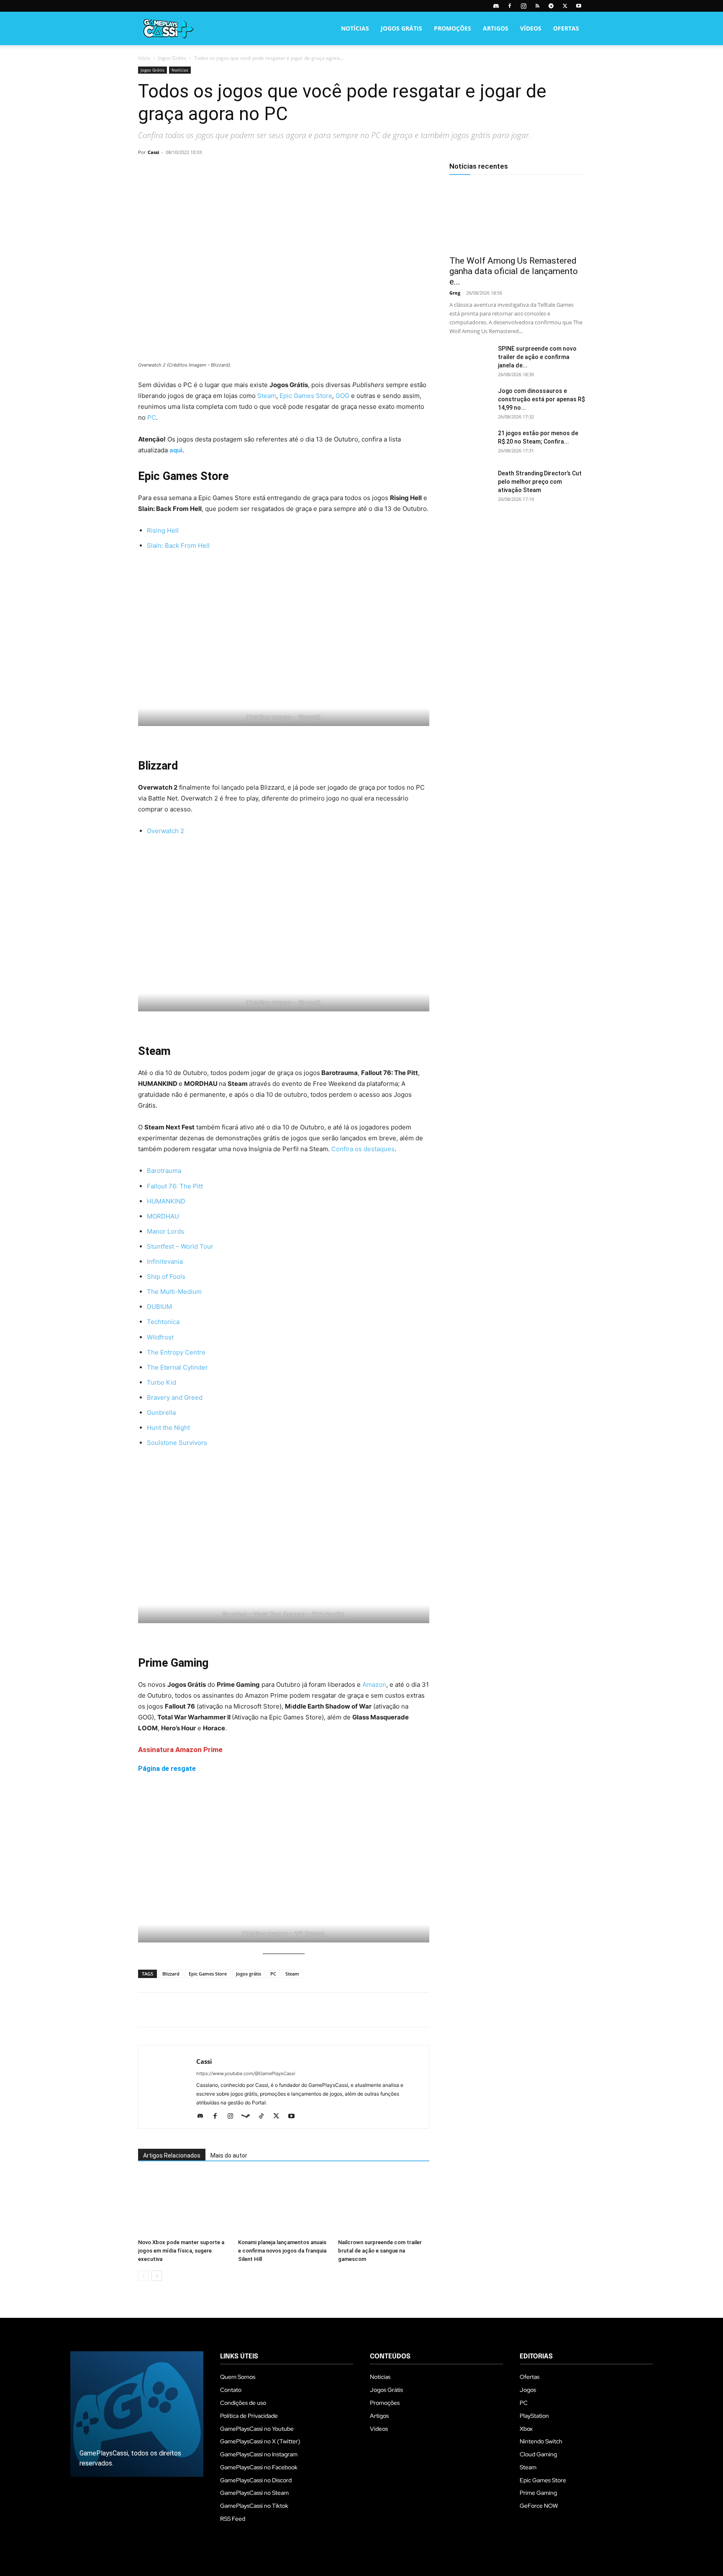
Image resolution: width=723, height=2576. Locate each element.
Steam (267, 396)
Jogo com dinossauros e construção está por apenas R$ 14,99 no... (541, 399)
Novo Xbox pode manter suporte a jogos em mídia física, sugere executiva (181, 2251)
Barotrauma (164, 1171)
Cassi (153, 152)
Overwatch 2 (165, 831)
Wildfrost (160, 1337)
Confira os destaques (363, 1149)
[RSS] (537, 6)
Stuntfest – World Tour (180, 1246)
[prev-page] (143, 2276)
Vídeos (531, 28)
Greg (455, 293)
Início (144, 58)
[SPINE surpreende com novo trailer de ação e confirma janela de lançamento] (470, 359)
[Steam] (249, 2117)
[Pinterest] (185, 171)
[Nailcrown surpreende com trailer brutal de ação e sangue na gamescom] (384, 2204)
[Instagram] (523, 6)
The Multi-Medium (174, 1292)
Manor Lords (165, 1231)
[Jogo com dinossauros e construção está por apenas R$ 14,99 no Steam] (470, 401)
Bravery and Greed (175, 1397)
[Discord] (496, 6)
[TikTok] (264, 2117)
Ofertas (566, 28)
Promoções (453, 28)
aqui (176, 450)
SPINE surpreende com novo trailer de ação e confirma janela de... (537, 357)
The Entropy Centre (176, 1352)
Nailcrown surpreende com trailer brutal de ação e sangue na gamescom (380, 2251)
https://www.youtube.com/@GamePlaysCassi (246, 2073)
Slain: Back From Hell (178, 545)
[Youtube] (579, 6)
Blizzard (171, 1974)
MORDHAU (163, 1216)
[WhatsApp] (204, 171)
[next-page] (157, 2276)
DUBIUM (159, 1307)
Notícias (355, 28)
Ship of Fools (166, 1276)
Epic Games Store (306, 396)
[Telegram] (551, 6)
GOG (342, 396)
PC (152, 417)
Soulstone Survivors (177, 1443)
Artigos (496, 28)
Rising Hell (163, 530)
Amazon (374, 1684)
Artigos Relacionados (172, 2155)
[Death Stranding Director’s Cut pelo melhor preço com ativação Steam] (470, 484)
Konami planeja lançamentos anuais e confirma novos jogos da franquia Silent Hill (282, 2251)
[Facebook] (510, 6)
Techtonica (163, 1322)
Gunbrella (161, 1412)
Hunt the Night (168, 1428)
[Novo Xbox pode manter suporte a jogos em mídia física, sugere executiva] (184, 2204)
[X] (565, 6)
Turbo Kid (162, 1382)
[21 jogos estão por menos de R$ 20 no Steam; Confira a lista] (470, 444)
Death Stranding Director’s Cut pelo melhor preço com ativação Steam (540, 482)
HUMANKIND (166, 1201)
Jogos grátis (249, 1974)
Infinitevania (165, 1261)
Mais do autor (229, 2155)
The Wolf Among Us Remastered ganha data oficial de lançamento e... (514, 271)
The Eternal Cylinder (177, 1367)
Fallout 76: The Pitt (175, 1186)
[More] (243, 171)
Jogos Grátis (401, 28)
